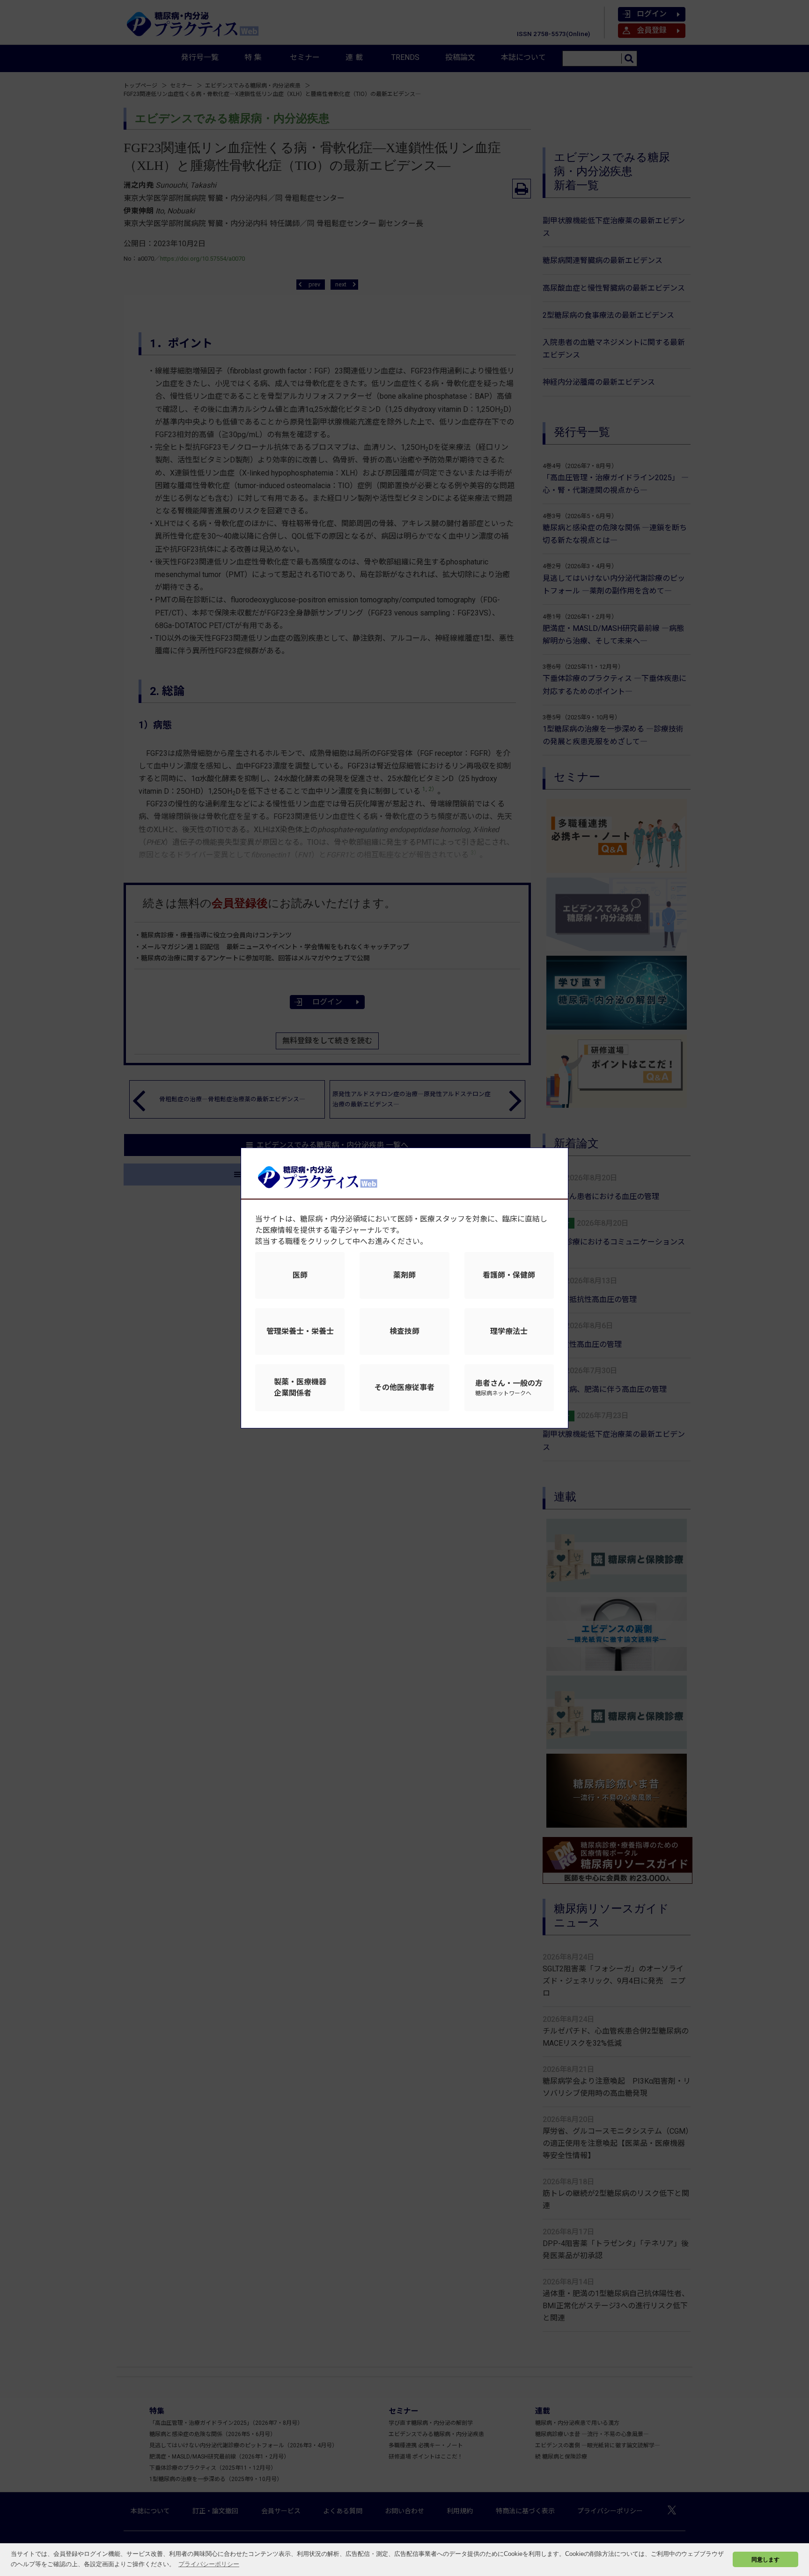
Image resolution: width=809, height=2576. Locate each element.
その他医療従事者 (404, 1387)
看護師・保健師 (509, 1275)
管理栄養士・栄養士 (300, 1331)
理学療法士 (509, 1331)
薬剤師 (404, 1275)
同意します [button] (765, 2559)
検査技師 (404, 1331)
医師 (300, 1275)
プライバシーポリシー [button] (209, 2564)
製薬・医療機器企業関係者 (300, 1387)
